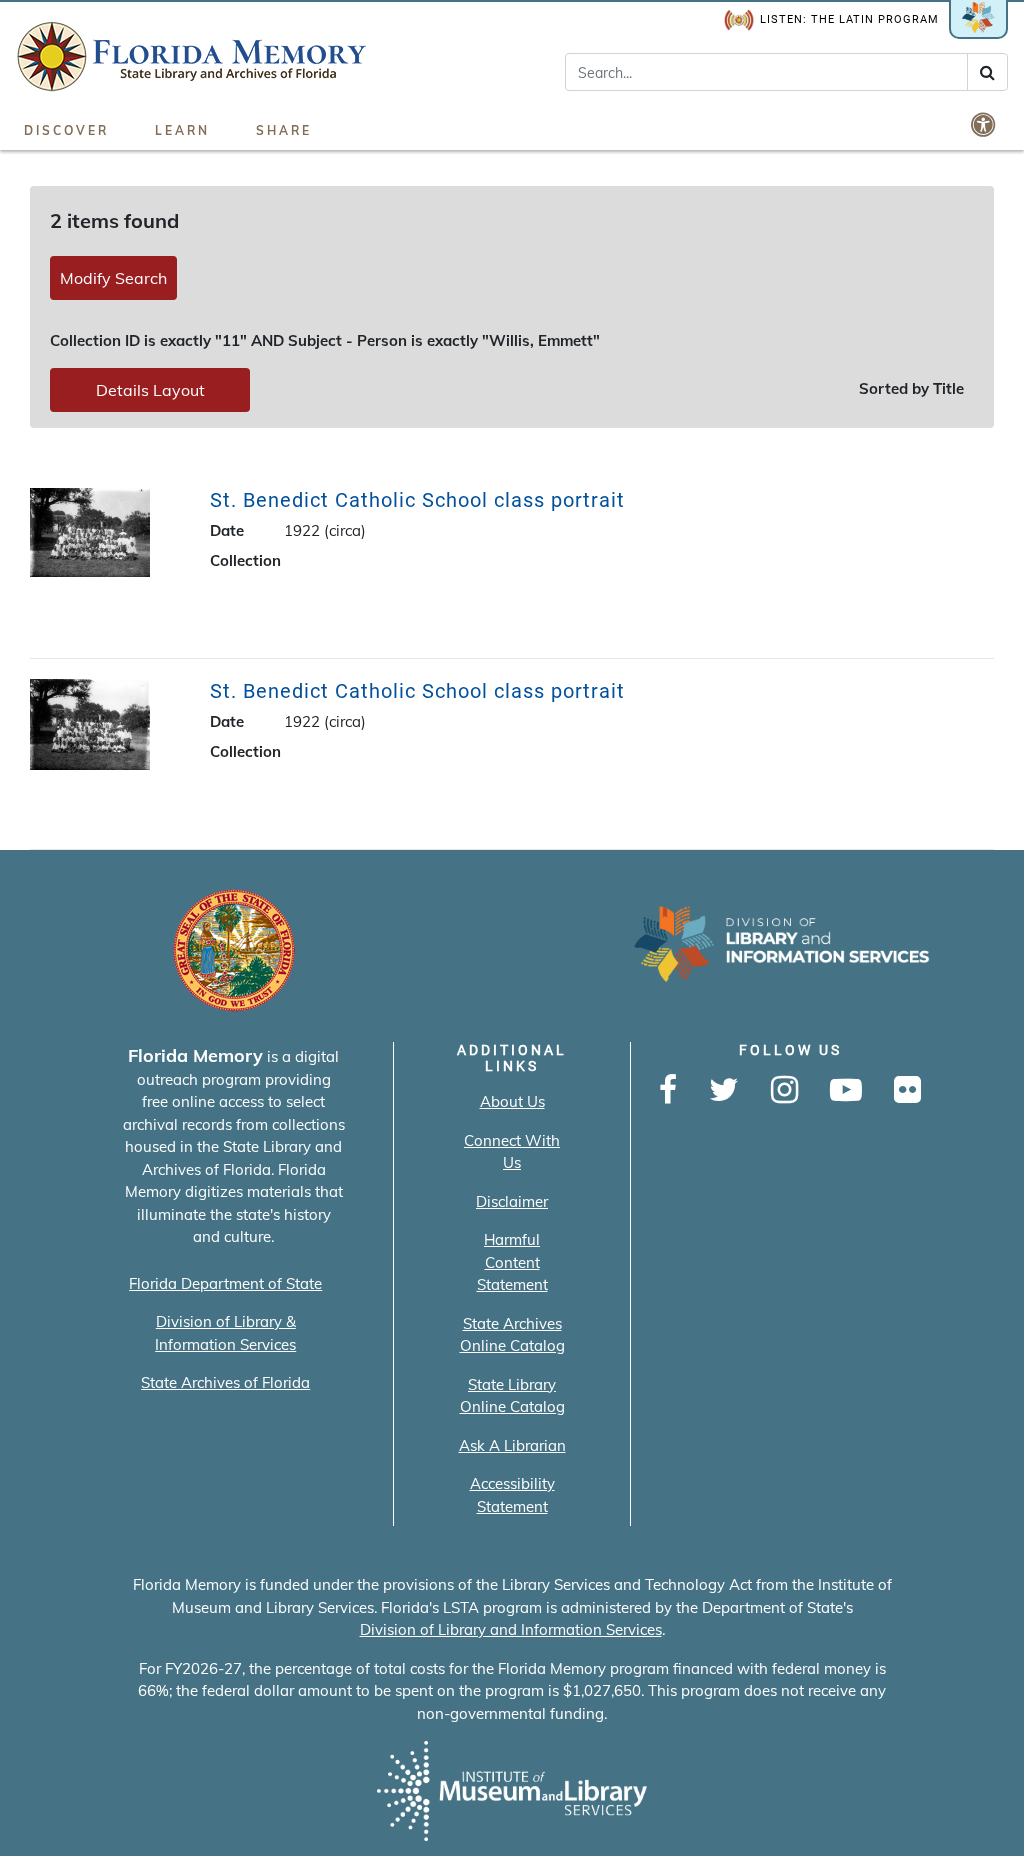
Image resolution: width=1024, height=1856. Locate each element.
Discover (66, 130)
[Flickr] (907, 1091)
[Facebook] (668, 1091)
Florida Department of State (225, 1283)
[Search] (987, 72)
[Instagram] (784, 1091)
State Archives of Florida (225, 1382)
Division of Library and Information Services (511, 1629)
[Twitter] (724, 1091)
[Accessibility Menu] (985, 124)
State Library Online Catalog (512, 1396)
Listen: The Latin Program (849, 19)
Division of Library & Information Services (225, 1333)
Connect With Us (512, 1152)
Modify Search (113, 278)
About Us (512, 1101)
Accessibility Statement (512, 1495)
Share (284, 130)
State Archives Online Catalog (512, 1335)
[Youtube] (846, 1091)
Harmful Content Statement (512, 1262)
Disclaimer (512, 1201)
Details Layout (150, 390)
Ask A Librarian (512, 1445)
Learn (182, 130)
